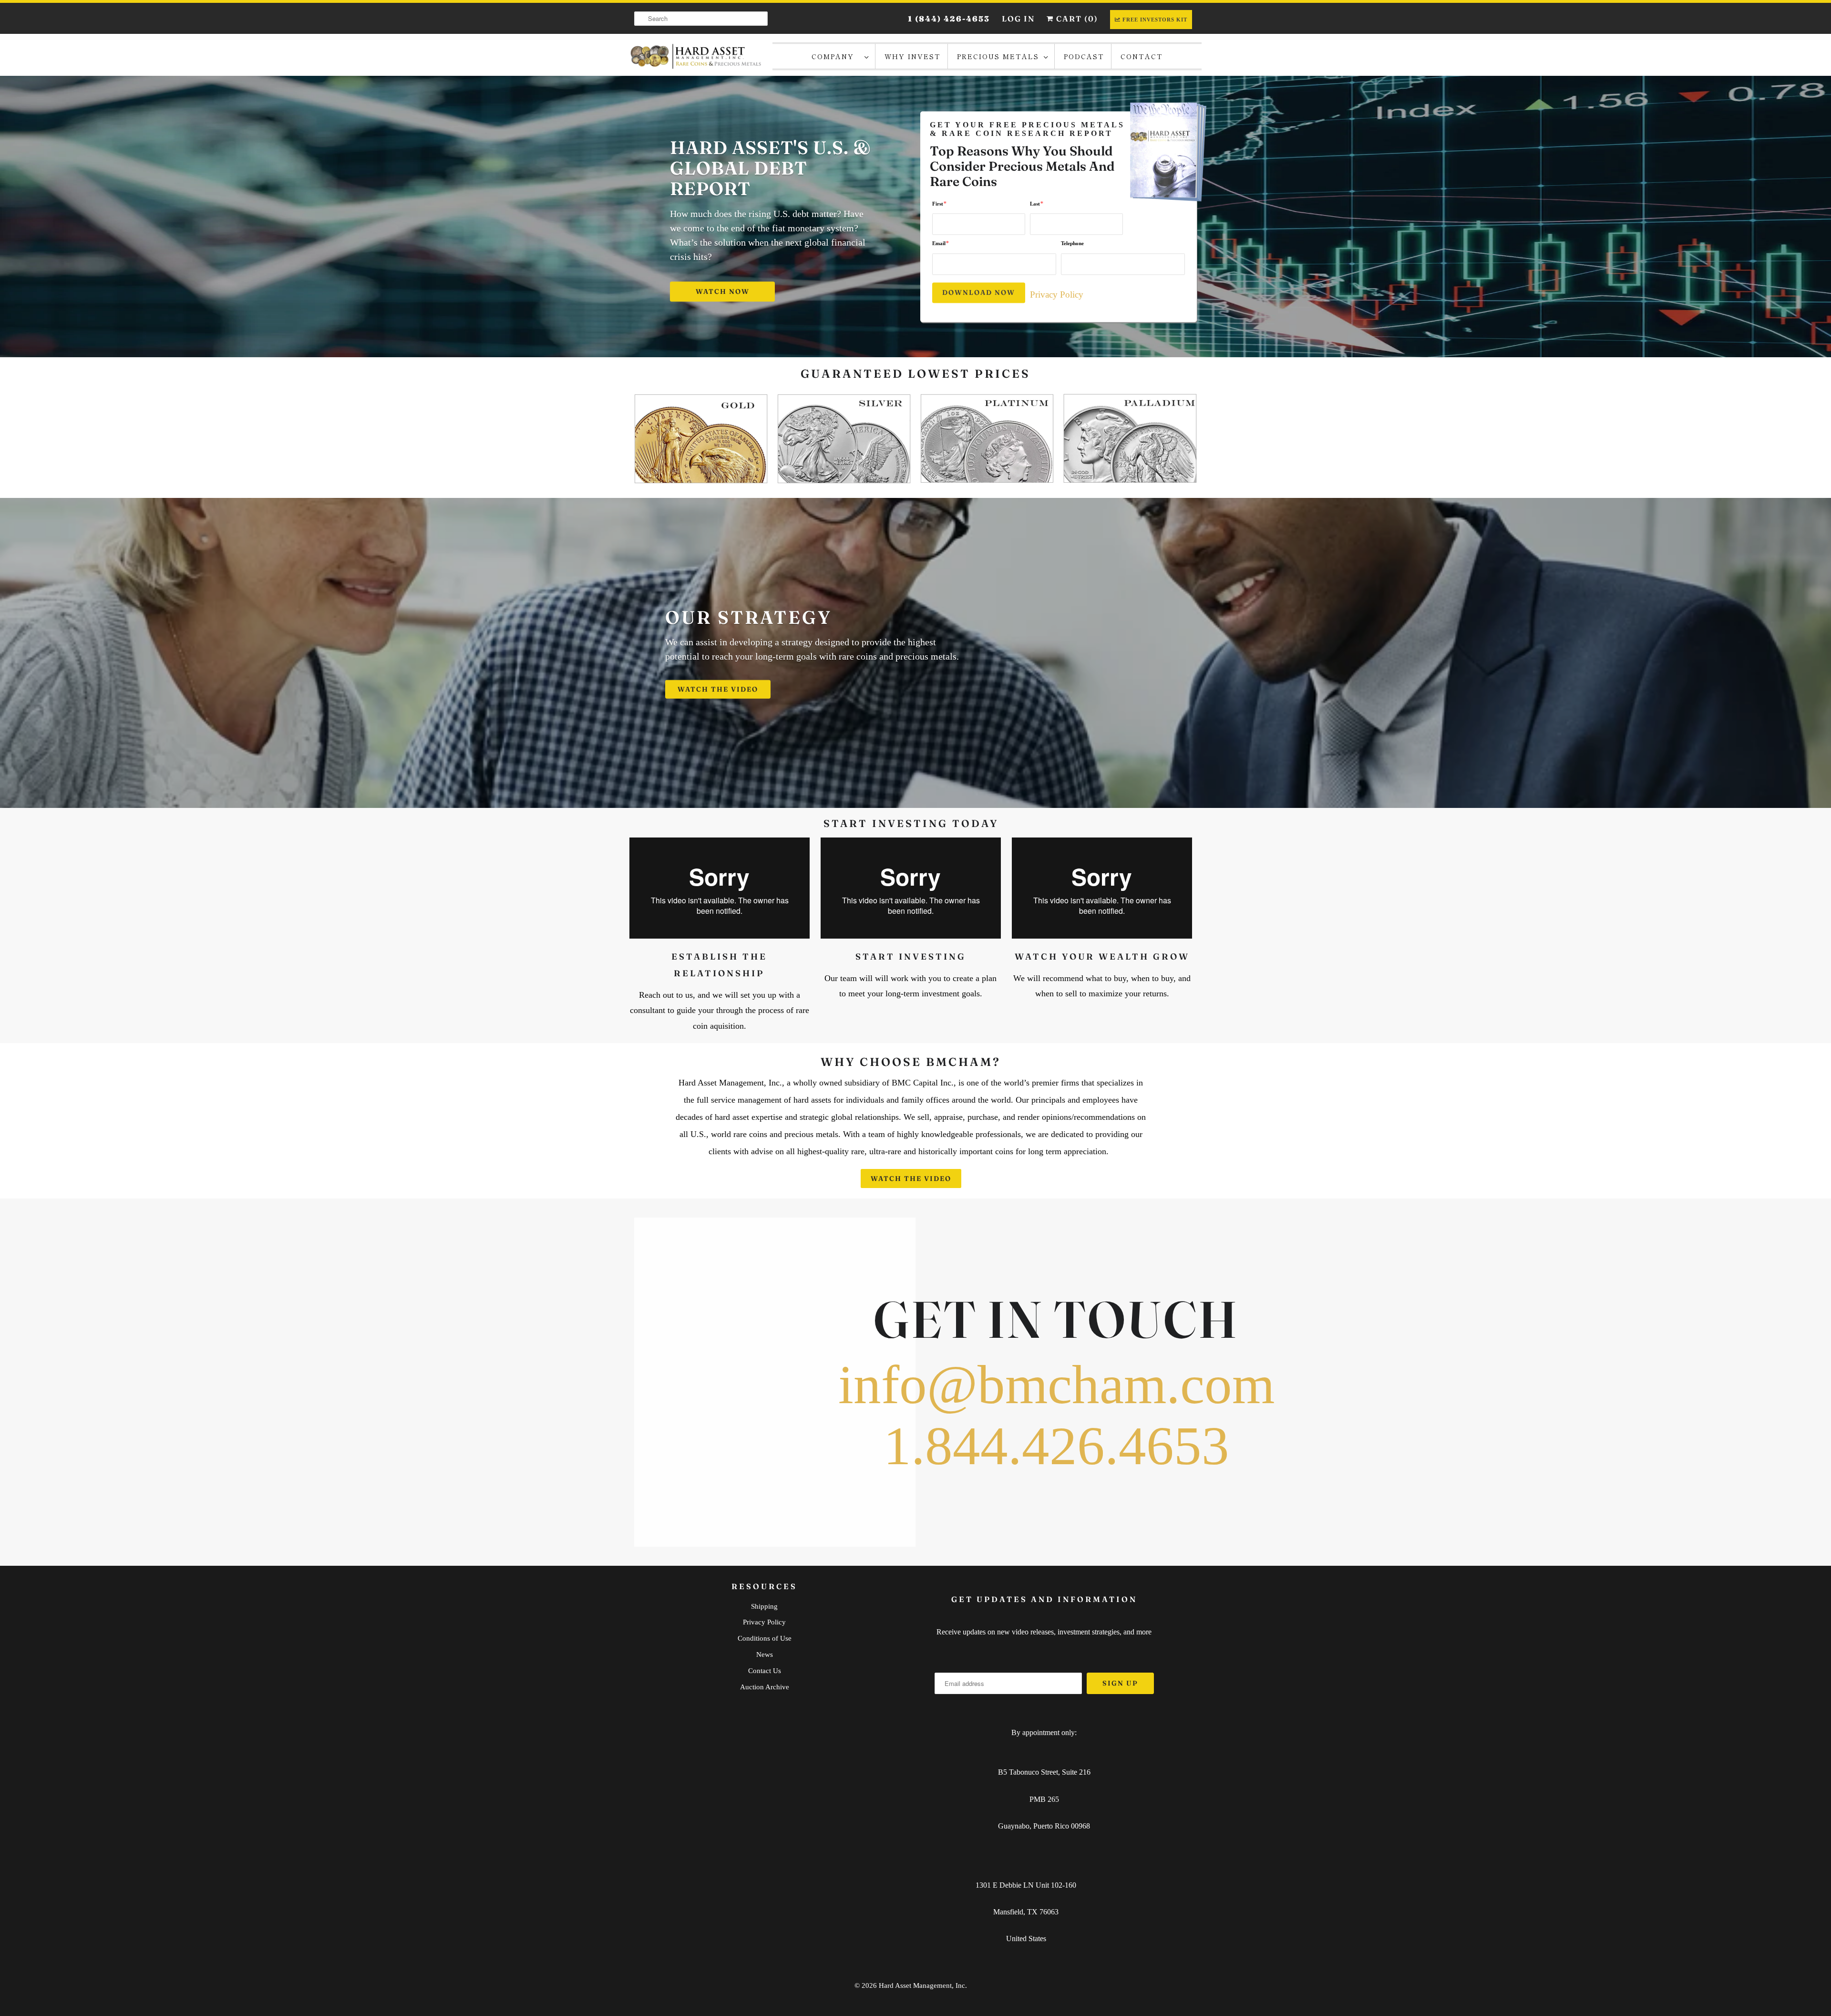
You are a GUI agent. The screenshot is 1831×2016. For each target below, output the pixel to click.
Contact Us (765, 1671)
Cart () (1076, 19)
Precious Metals (998, 56)
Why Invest (913, 56)
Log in (1018, 19)
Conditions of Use (765, 1638)
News (765, 1654)
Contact (1142, 56)
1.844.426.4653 (1056, 1446)
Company (836, 56)
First (939, 203)
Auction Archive (765, 1687)
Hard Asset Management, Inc (922, 1985)
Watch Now (723, 291)
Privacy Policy (1057, 295)
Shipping (764, 1606)
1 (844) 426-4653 (949, 19)
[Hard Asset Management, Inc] (696, 56)
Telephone (1072, 244)
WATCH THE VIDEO (718, 689)
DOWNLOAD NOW (979, 292)
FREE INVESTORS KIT (1155, 20)
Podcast (1084, 56)
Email (941, 243)
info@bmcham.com (1056, 1385)
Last (1037, 203)
